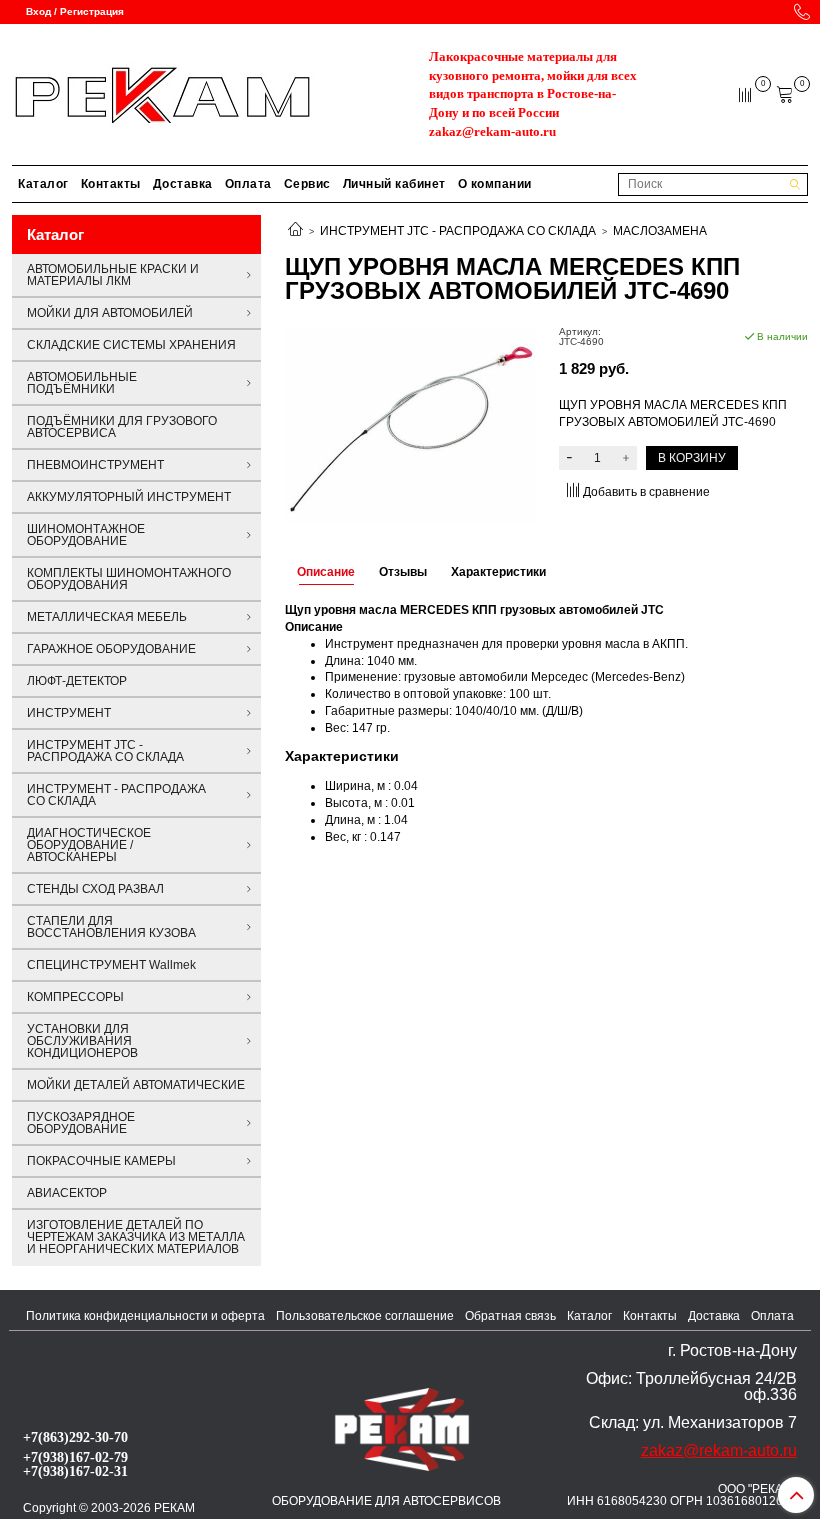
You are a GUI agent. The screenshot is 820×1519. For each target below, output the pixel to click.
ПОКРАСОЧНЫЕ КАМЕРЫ (101, 1161)
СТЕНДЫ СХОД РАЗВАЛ (95, 889)
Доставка (183, 184)
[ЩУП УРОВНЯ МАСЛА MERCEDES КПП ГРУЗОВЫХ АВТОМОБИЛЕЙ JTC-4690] (409, 425)
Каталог (43, 184)
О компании (495, 184)
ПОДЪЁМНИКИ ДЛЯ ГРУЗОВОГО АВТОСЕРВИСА (122, 427)
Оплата (248, 184)
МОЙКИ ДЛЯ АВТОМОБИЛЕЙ (110, 313)
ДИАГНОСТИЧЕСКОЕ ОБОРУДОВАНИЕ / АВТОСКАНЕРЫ (89, 845)
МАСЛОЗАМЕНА (660, 231)
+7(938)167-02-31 (75, 1471)
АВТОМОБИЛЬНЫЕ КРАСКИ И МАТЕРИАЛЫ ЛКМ (113, 275)
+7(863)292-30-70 (75, 1437)
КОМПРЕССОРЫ (75, 997)
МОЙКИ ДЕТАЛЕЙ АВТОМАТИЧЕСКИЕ (136, 1085)
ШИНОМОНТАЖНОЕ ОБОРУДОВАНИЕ (86, 535)
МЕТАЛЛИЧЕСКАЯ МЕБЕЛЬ (107, 617)
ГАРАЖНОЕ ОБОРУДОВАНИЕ (111, 649)
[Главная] (295, 231)
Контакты (111, 184)
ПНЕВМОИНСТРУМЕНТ (95, 465)
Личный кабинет (394, 184)
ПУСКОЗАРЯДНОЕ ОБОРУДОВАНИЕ (81, 1123)
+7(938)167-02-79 (75, 1457)
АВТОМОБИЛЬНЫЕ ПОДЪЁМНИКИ (82, 383)
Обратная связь (510, 1316)
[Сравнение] (746, 94)
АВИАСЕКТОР (67, 1193)
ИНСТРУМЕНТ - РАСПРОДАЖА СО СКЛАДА (116, 795)
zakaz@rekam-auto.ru (492, 131)
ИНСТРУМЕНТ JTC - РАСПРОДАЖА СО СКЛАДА (458, 231)
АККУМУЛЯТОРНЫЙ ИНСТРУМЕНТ (129, 497)
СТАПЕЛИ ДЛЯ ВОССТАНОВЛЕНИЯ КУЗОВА (111, 927)
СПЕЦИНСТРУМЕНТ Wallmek (111, 965)
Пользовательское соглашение (365, 1316)
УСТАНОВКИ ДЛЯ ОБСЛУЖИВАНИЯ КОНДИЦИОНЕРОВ (82, 1041)
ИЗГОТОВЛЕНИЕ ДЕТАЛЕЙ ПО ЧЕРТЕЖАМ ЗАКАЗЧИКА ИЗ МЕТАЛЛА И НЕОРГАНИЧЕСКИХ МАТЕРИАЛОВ (136, 1237)
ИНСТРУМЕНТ (69, 713)
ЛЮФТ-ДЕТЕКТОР (77, 681)
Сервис (307, 184)
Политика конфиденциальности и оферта (145, 1316)
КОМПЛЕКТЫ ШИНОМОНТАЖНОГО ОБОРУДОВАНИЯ (129, 579)
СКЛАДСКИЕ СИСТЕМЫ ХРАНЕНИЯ (131, 345)
